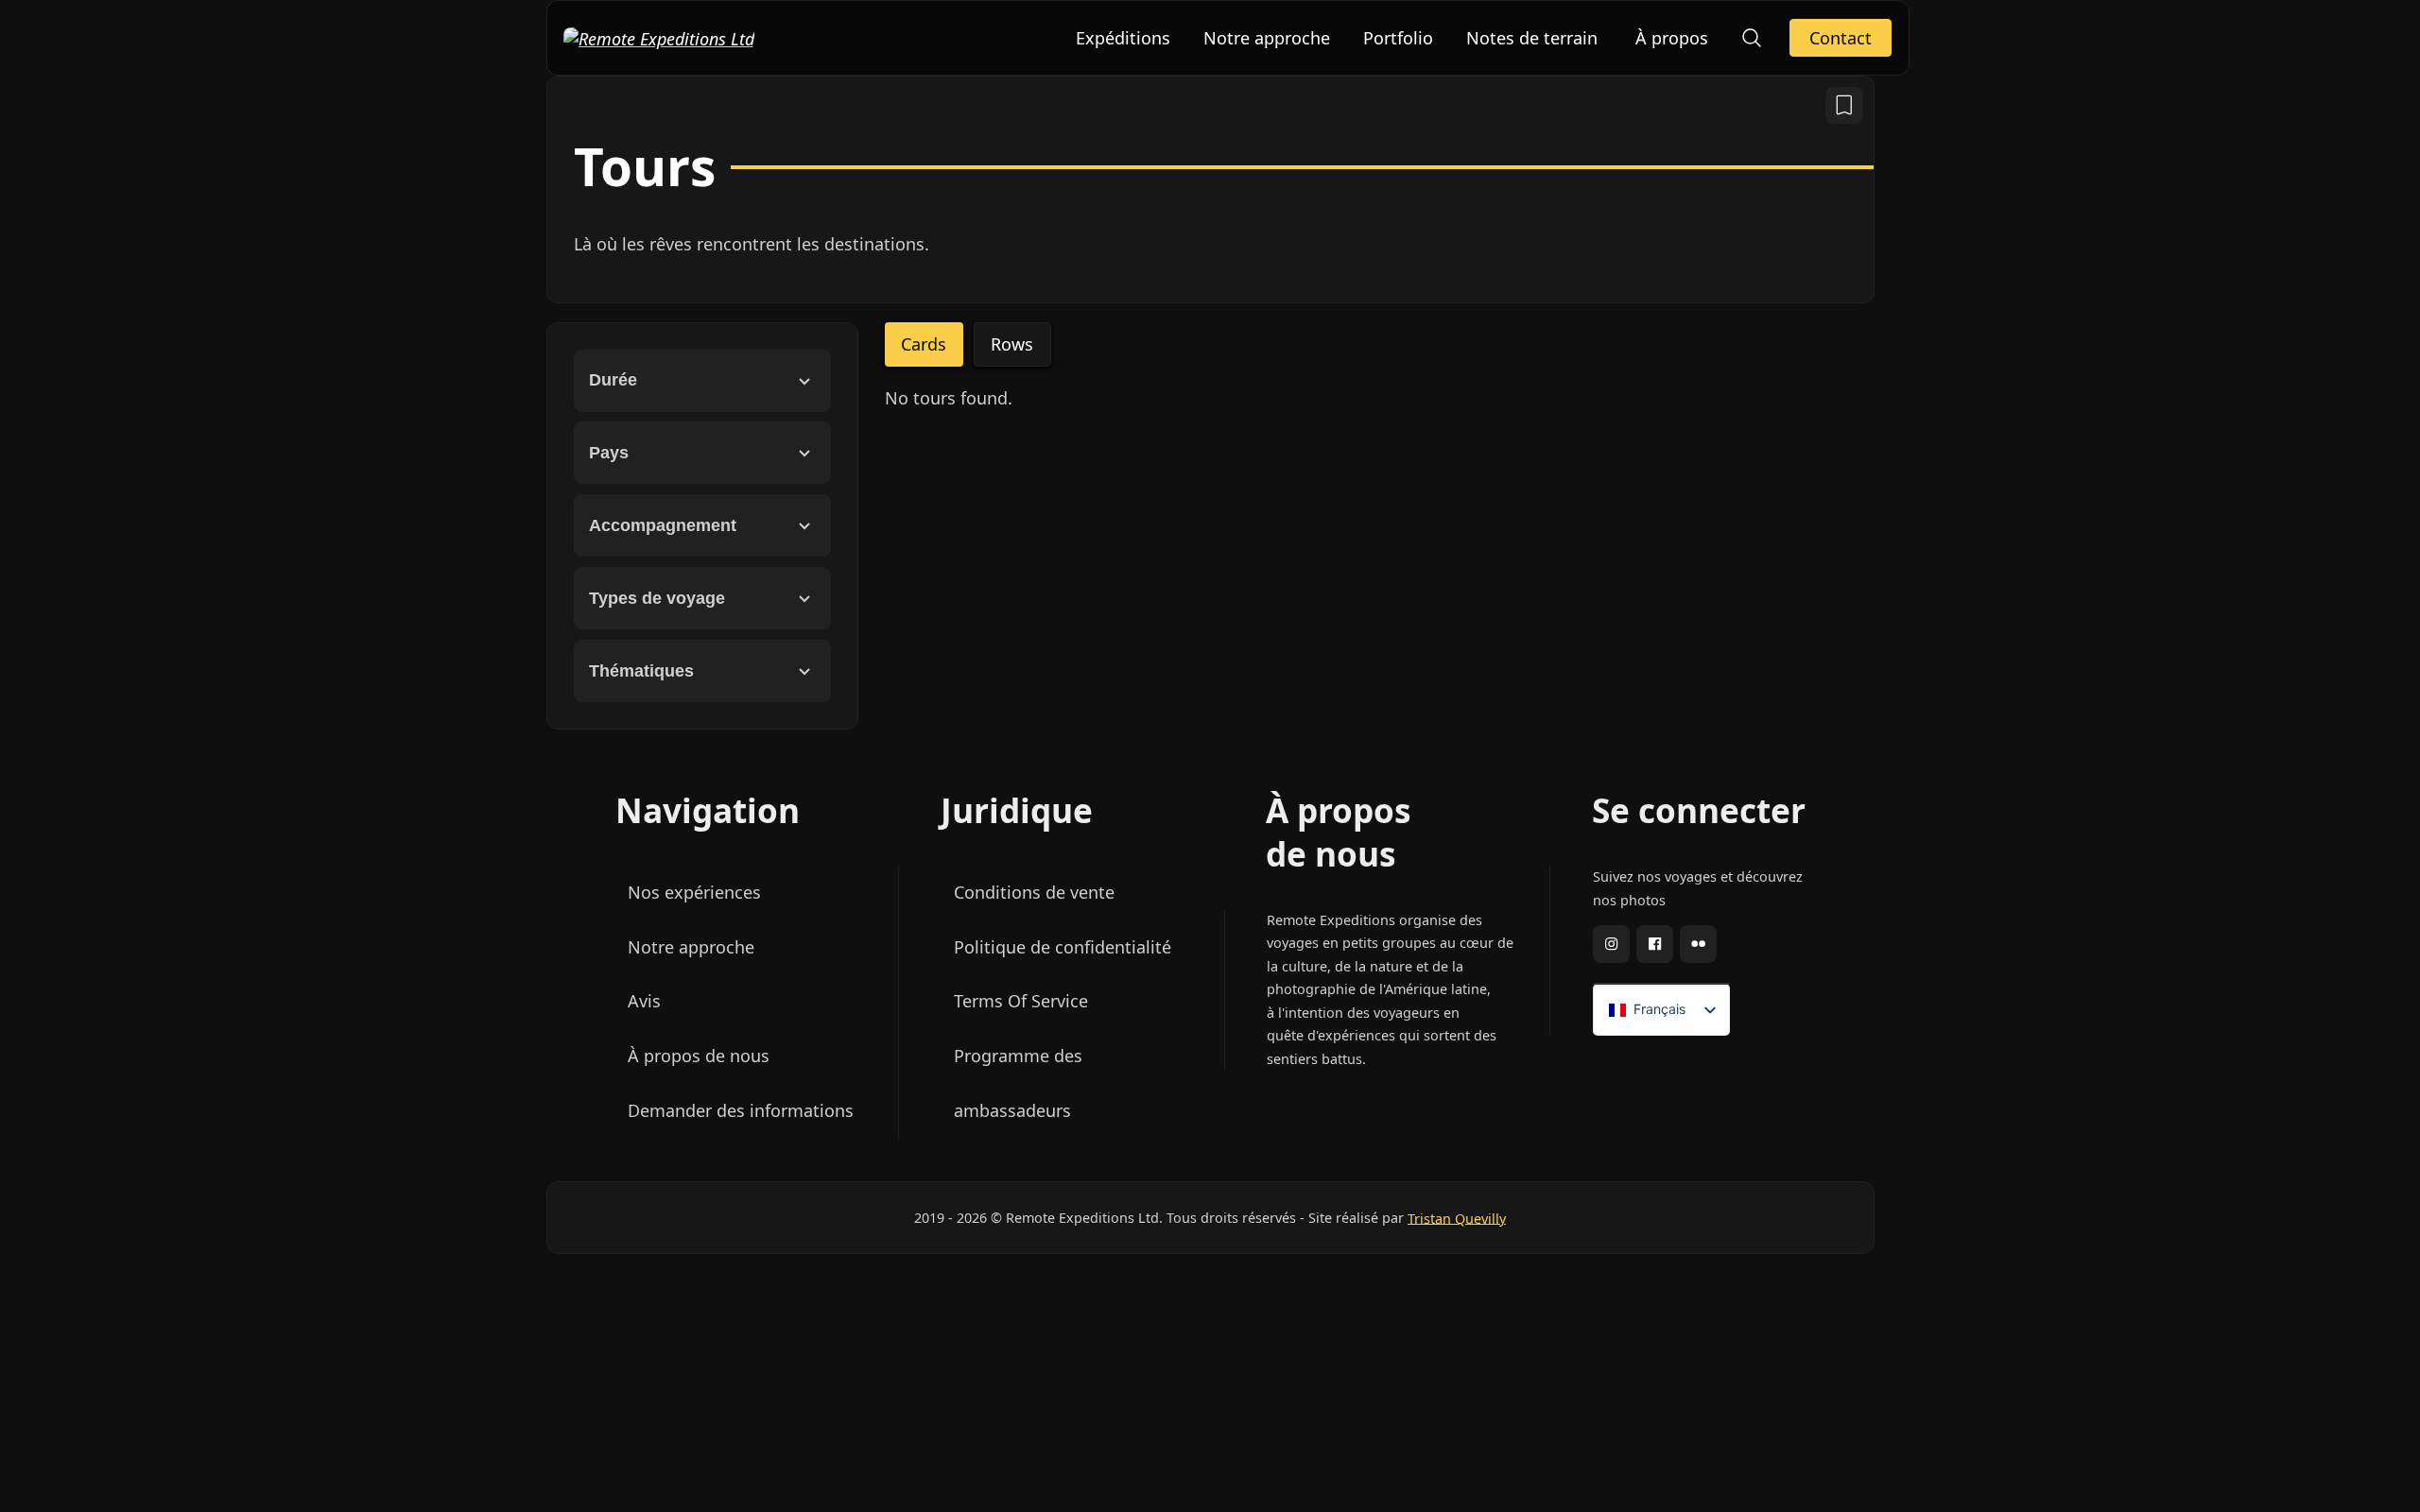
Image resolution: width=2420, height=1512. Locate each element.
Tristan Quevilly (1457, 1218)
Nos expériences (693, 892)
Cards (924, 344)
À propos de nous (698, 1056)
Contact (1841, 38)
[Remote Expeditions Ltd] (659, 37)
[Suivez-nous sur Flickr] (1697, 947)
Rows (1012, 344)
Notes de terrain (1532, 38)
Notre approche (1267, 38)
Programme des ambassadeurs (1017, 1083)
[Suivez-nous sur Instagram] (1610, 947)
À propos (1672, 38)
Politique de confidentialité (1062, 947)
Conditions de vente (1033, 892)
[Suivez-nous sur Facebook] (1654, 947)
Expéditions (1123, 38)
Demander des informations (740, 1110)
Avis (643, 1001)
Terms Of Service (1020, 1001)
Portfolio (1398, 38)
